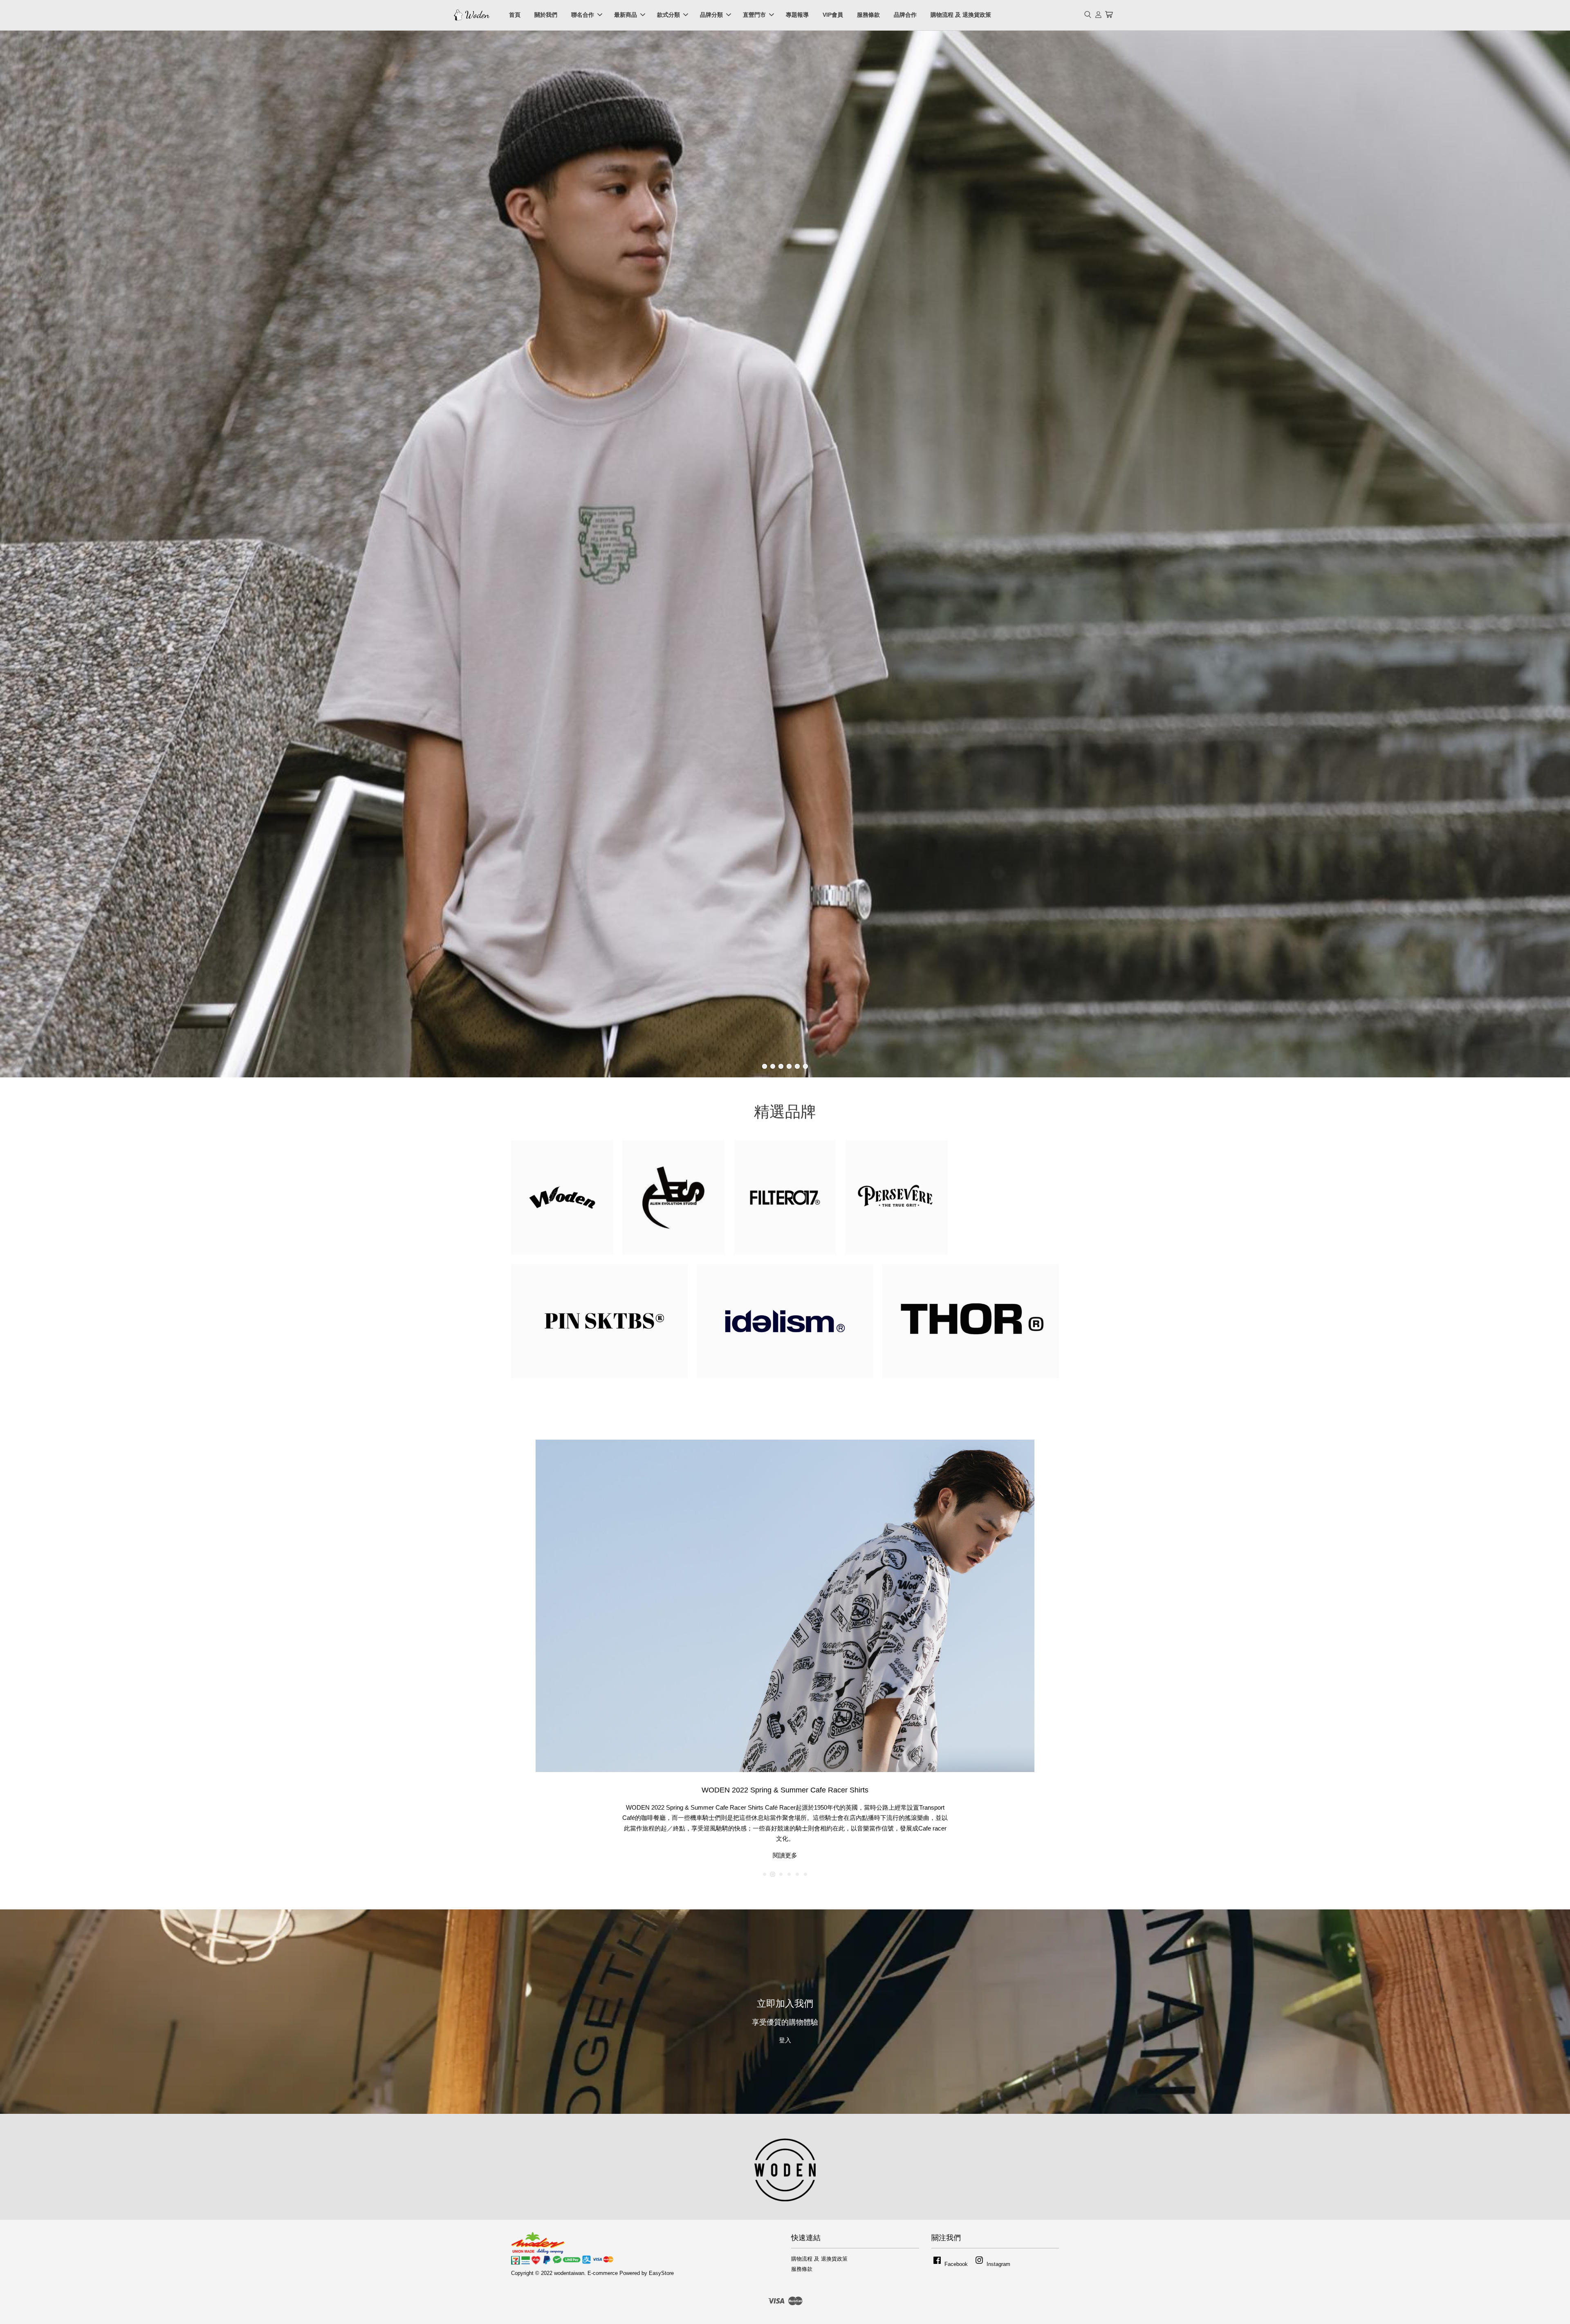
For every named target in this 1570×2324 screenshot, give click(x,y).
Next (1553, 554)
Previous (17, 554)
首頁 (515, 15)
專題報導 (797, 15)
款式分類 (668, 15)
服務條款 (868, 15)
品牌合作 (905, 15)
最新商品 (626, 15)
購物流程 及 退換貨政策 (961, 15)
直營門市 (754, 15)
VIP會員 (833, 15)
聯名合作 (583, 15)
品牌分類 (711, 15)
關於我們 (546, 15)
